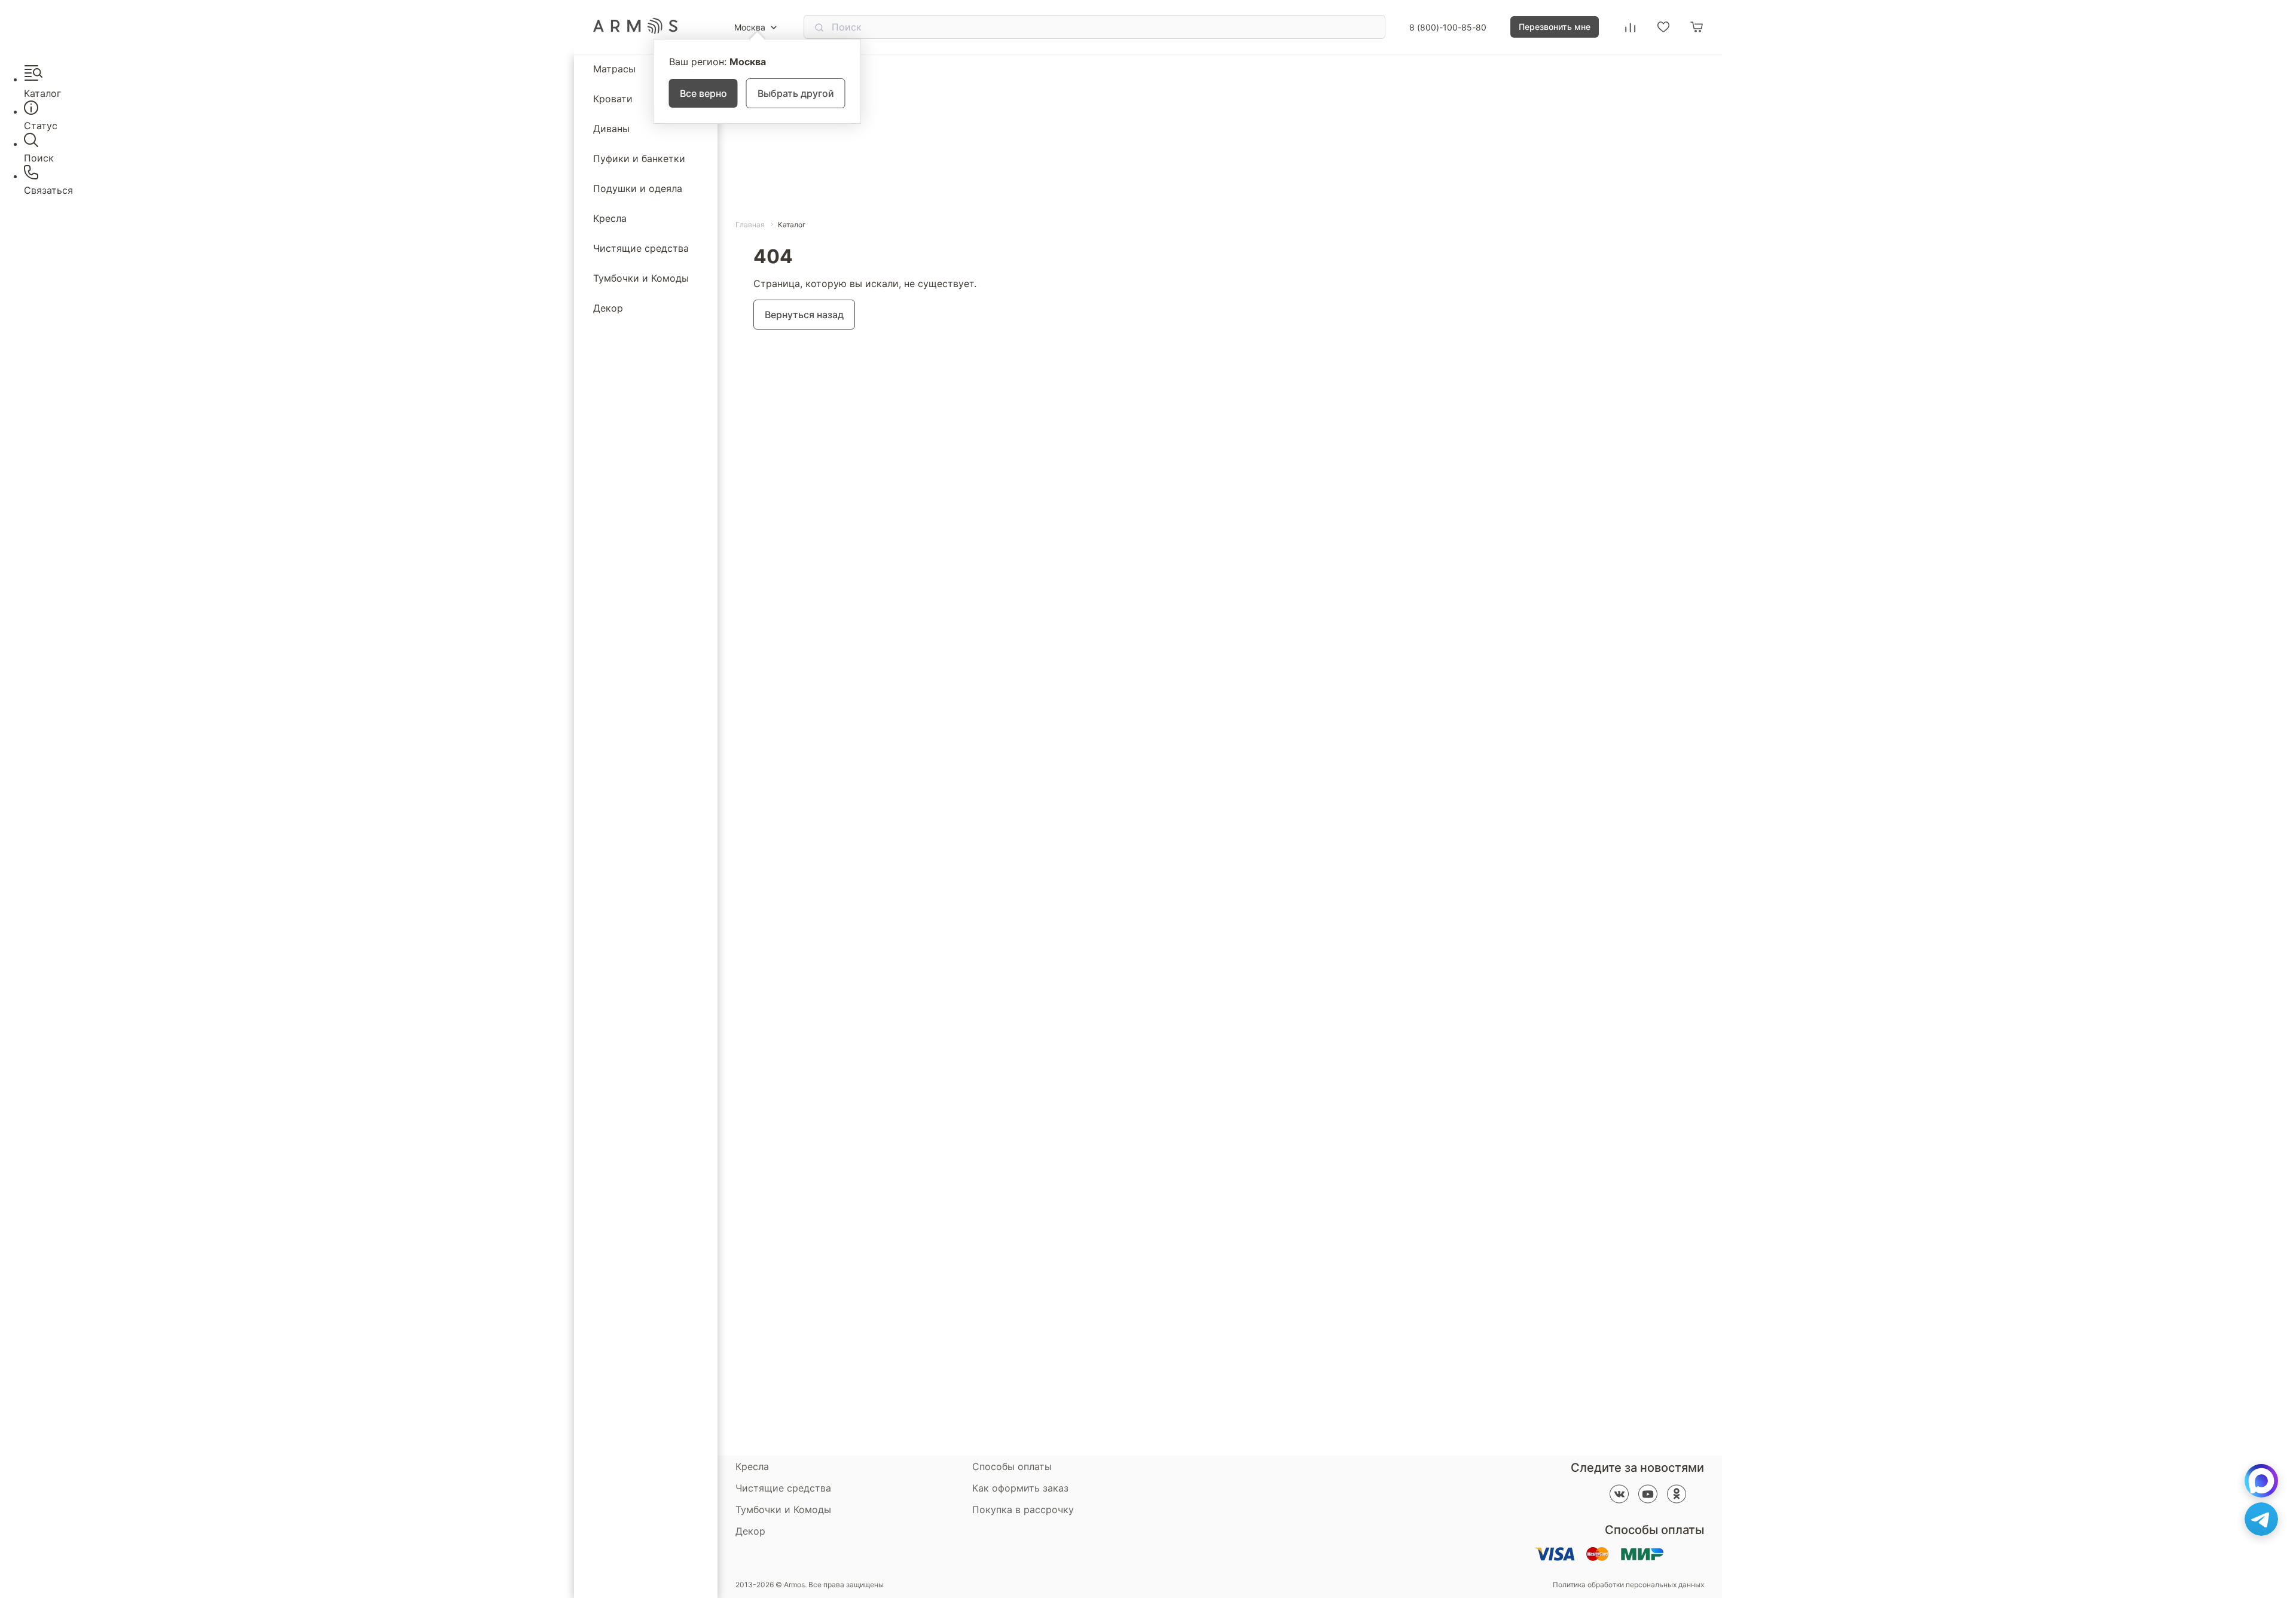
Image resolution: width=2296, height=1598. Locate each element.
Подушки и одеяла (638, 188)
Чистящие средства (641, 248)
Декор (608, 308)
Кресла (610, 218)
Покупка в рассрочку (1023, 1509)
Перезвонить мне (1555, 27)
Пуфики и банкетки (639, 158)
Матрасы (614, 69)
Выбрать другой (796, 93)
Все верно (703, 93)
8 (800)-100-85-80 (1448, 27)
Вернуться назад (804, 315)
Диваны (611, 129)
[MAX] (2261, 1481)
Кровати (613, 99)
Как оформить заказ (1020, 1488)
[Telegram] (2261, 1519)
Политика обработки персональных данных (1628, 1585)
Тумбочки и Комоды (641, 278)
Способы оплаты (1012, 1466)
